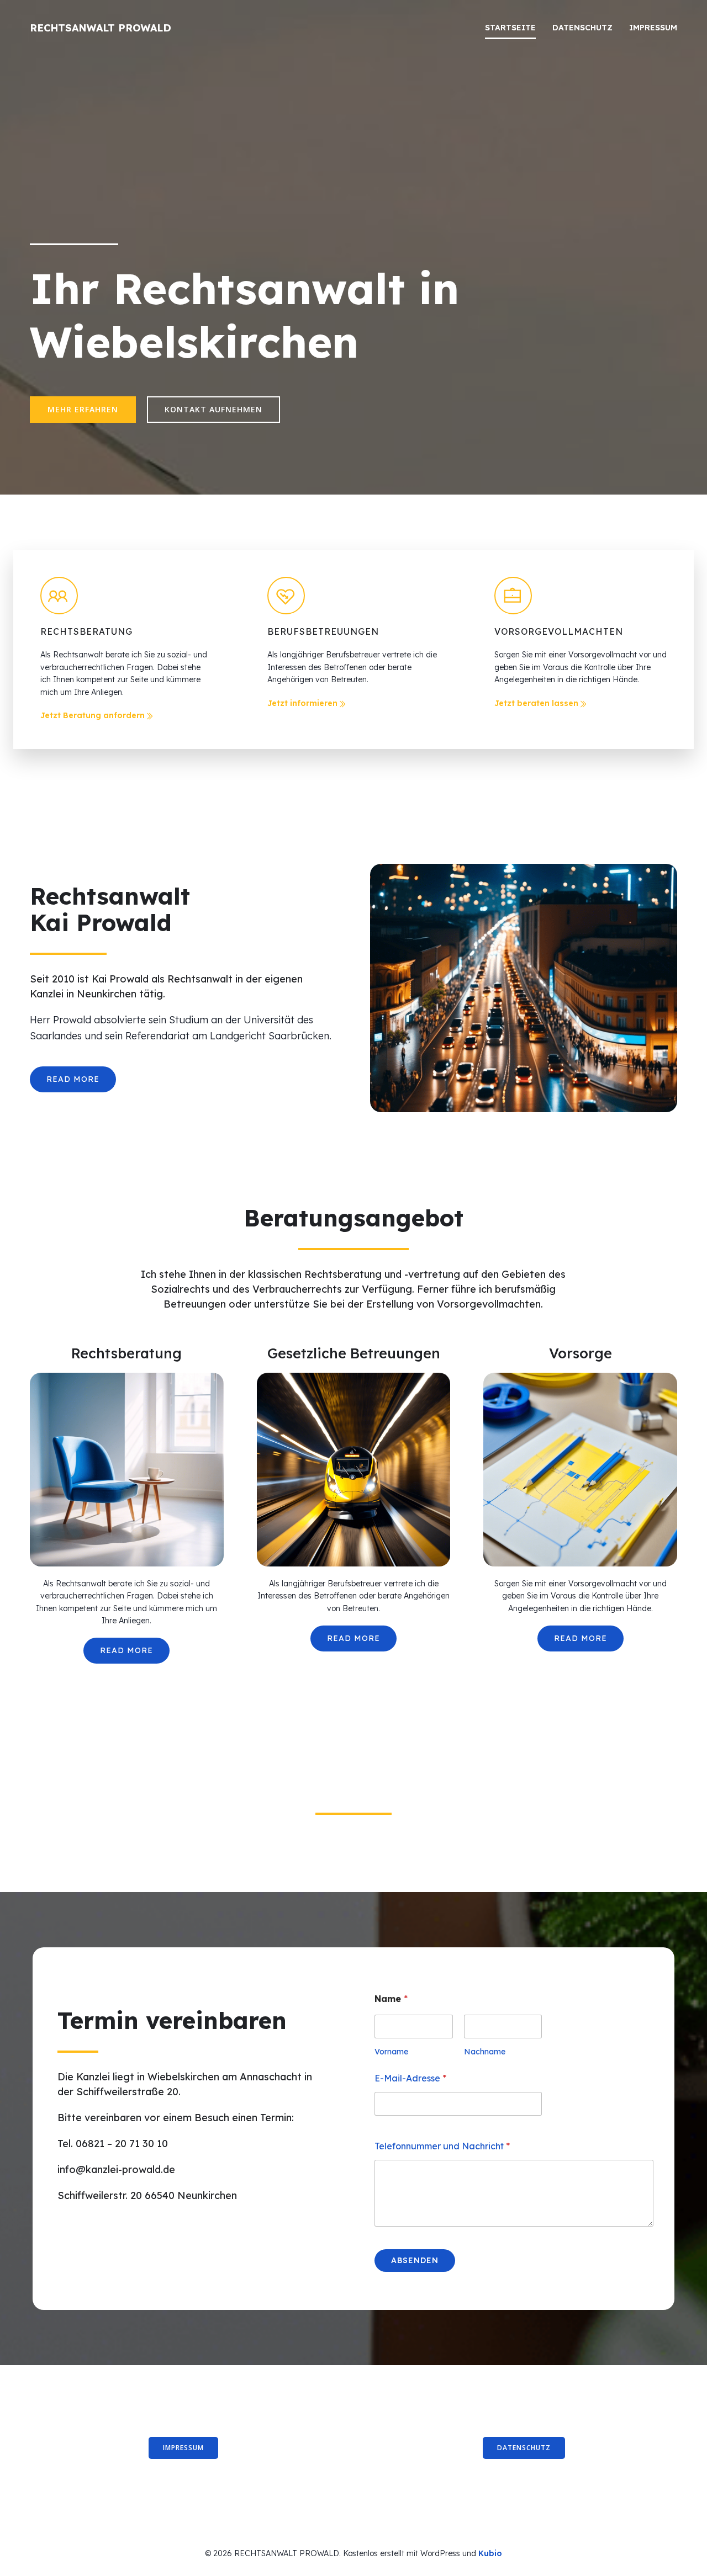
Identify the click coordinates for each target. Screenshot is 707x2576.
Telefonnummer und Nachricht (442, 2146)
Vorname (391, 2052)
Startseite (510, 28)
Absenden (415, 2260)
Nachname (485, 2052)
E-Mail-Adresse (410, 2078)
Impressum (653, 28)
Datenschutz (582, 28)
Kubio (490, 2553)
